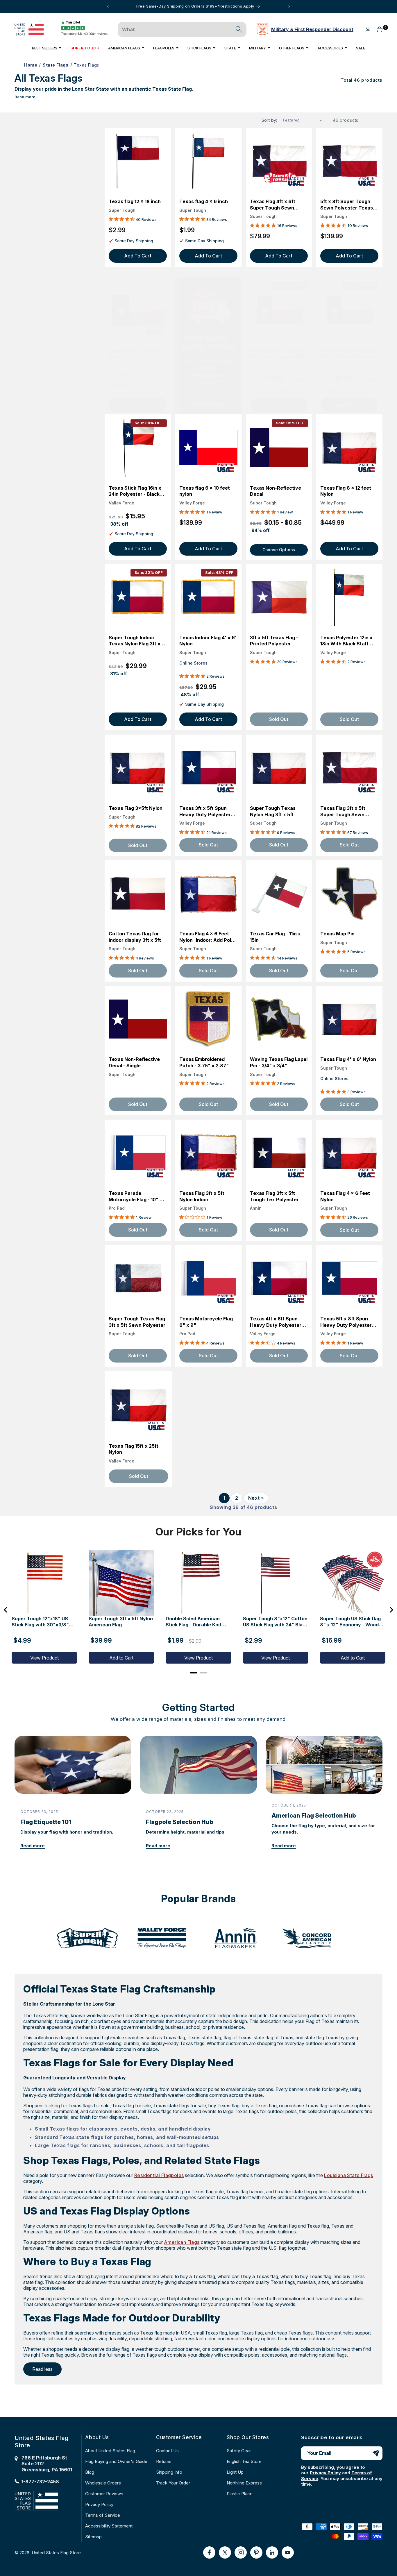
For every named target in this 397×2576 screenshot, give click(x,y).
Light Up (235, 2472)
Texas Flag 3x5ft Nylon (136, 808)
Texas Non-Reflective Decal (276, 491)
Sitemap (93, 2537)
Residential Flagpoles (159, 2175)
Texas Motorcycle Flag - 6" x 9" (208, 1322)
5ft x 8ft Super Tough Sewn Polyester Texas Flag (347, 205)
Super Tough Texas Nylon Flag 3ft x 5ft (273, 811)
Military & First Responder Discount (312, 29)
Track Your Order (173, 2483)
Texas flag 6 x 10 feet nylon (205, 491)
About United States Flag (110, 2451)
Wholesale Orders (103, 2483)
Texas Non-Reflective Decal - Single (134, 1062)
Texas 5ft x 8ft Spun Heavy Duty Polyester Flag (346, 1322)
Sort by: (269, 120)
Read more (25, 97)
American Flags (182, 2242)
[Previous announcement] (108, 6)
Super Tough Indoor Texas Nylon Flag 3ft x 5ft (135, 641)
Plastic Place (240, 2494)
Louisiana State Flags (348, 2175)
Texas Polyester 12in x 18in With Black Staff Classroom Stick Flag (346, 641)
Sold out (138, 845)
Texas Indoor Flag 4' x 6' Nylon (208, 641)
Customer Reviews (104, 2494)
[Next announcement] (289, 6)
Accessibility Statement (109, 2526)
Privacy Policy (99, 2504)
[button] (47, 48)
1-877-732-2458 (40, 2482)
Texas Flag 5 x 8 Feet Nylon (134, 354)
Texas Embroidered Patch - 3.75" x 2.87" (204, 1062)
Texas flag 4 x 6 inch (204, 201)
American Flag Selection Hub (314, 1816)
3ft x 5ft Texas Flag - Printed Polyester (274, 641)
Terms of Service (103, 2515)
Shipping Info (169, 2472)
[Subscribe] (376, 2453)
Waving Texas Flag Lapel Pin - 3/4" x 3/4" (279, 1062)
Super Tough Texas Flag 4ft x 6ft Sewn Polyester (349, 354)
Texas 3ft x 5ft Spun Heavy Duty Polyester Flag (205, 811)
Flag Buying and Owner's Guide (116, 2461)
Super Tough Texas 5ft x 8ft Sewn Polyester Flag (279, 354)
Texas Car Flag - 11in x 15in (275, 937)
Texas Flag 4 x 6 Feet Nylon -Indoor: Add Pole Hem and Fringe (207, 937)
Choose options (279, 550)
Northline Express (244, 2483)
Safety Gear (239, 2451)
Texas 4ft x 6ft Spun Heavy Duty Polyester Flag (276, 1322)
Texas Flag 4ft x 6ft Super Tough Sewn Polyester (273, 205)
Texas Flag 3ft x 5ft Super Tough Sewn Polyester (343, 811)
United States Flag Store (56, 2553)
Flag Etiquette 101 (46, 1822)
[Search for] (239, 29)
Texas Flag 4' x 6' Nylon (348, 1059)
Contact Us (167, 2451)
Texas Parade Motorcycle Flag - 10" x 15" (136, 1196)
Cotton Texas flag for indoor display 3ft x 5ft (135, 937)
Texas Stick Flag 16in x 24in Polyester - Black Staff (135, 491)
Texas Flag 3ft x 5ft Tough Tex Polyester (274, 1196)
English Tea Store (244, 2461)
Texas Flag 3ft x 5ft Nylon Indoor (202, 1196)
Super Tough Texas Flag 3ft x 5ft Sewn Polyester (137, 1322)
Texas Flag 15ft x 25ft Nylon (134, 1449)
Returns (164, 2461)
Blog (90, 2472)
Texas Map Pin (337, 934)
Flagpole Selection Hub (180, 1822)
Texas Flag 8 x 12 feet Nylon (346, 491)
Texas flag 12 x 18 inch (135, 201)
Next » (256, 1498)
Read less (42, 2369)
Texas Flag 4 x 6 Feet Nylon (345, 1196)
